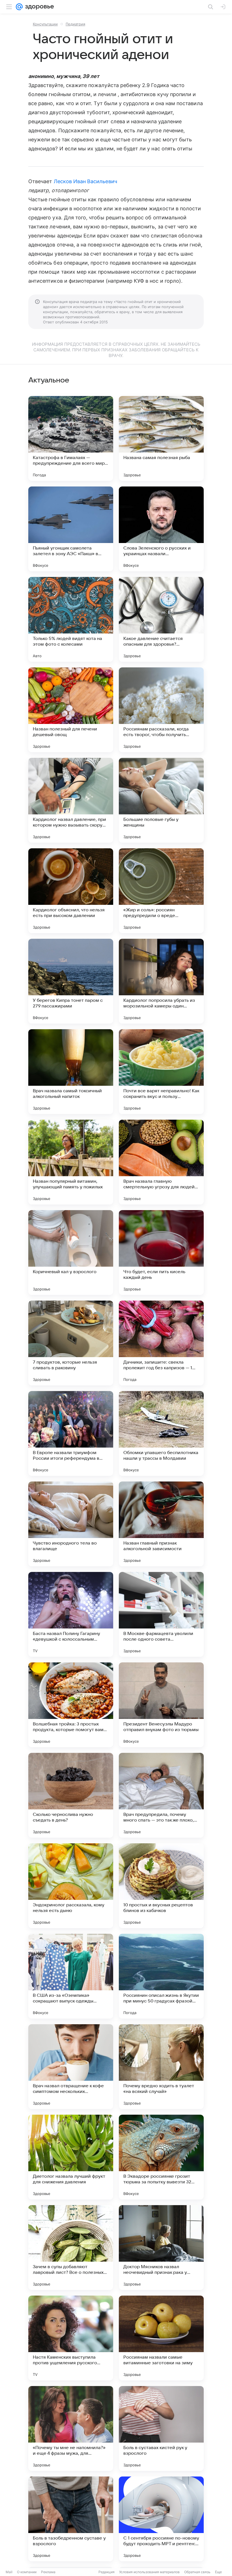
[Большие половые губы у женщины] (161, 800)
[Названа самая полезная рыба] (161, 438)
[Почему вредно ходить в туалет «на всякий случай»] (161, 2067)
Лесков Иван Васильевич (85, 181)
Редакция (107, 2572)
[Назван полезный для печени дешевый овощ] (71, 710)
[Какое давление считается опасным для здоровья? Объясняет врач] (161, 619)
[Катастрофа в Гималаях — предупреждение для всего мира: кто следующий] (71, 438)
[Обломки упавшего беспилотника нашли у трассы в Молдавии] (161, 1433)
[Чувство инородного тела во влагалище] (71, 1524)
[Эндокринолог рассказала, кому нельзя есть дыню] (71, 1886)
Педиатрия (75, 24)
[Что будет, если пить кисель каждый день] (161, 1253)
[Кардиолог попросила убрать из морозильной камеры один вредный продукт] (161, 981)
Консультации (45, 24)
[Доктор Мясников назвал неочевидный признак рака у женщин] (161, 2248)
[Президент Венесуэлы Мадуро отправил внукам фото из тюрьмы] (161, 1705)
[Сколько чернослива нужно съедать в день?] (71, 1795)
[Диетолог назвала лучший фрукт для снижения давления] (71, 2157)
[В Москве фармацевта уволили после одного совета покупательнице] (161, 1614)
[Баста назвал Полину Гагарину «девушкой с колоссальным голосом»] (71, 1614)
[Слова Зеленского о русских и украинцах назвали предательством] (161, 529)
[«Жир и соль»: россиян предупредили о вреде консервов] (161, 891)
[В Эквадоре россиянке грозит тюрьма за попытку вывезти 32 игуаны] (161, 2157)
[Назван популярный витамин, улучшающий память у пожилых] (71, 1162)
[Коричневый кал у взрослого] (71, 1253)
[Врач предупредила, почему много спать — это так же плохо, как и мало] (161, 1795)
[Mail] (19, 7)
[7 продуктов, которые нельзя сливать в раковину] (71, 1343)
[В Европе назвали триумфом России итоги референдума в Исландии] (71, 1433)
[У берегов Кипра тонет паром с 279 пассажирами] (71, 981)
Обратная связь (197, 2572)
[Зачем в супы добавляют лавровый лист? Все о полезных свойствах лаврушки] (71, 2248)
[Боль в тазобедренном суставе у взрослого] (71, 2519)
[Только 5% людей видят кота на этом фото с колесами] (71, 619)
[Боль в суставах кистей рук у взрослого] (161, 2428)
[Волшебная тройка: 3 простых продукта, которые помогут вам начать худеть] (71, 1705)
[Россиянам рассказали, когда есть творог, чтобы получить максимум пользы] (161, 710)
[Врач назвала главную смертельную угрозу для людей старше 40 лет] (161, 1162)
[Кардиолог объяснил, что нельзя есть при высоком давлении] (71, 891)
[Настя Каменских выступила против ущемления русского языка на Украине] (71, 2338)
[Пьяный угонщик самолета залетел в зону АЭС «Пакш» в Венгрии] (71, 529)
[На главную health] (38, 7)
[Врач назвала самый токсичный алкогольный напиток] (71, 1072)
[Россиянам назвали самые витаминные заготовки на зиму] (161, 2338)
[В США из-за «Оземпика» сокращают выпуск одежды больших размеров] (71, 1976)
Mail (9, 2572)
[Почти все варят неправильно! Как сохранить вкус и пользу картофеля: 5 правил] (161, 1072)
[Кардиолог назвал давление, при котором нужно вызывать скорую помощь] (71, 800)
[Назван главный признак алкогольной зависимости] (161, 1524)
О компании (27, 2572)
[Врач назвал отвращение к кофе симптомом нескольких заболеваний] (71, 2067)
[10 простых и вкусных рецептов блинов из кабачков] (161, 1886)
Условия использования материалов (149, 2572)
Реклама (48, 2572)
